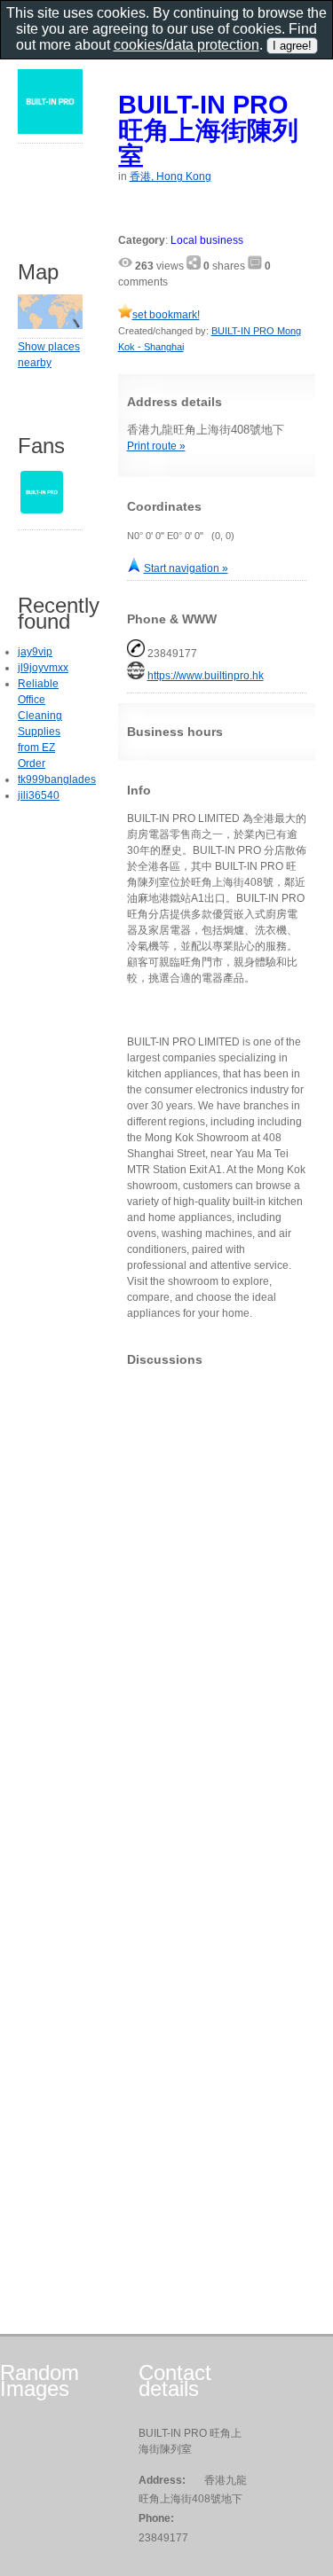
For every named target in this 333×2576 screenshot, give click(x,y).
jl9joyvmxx (43, 668)
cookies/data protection (186, 45)
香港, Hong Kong (170, 176)
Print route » (156, 446)
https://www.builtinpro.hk (206, 676)
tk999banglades (57, 779)
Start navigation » (186, 568)
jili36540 (39, 795)
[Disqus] (217, 1601)
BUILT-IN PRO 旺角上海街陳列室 (208, 130)
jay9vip (35, 652)
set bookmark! (166, 315)
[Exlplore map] (50, 325)
